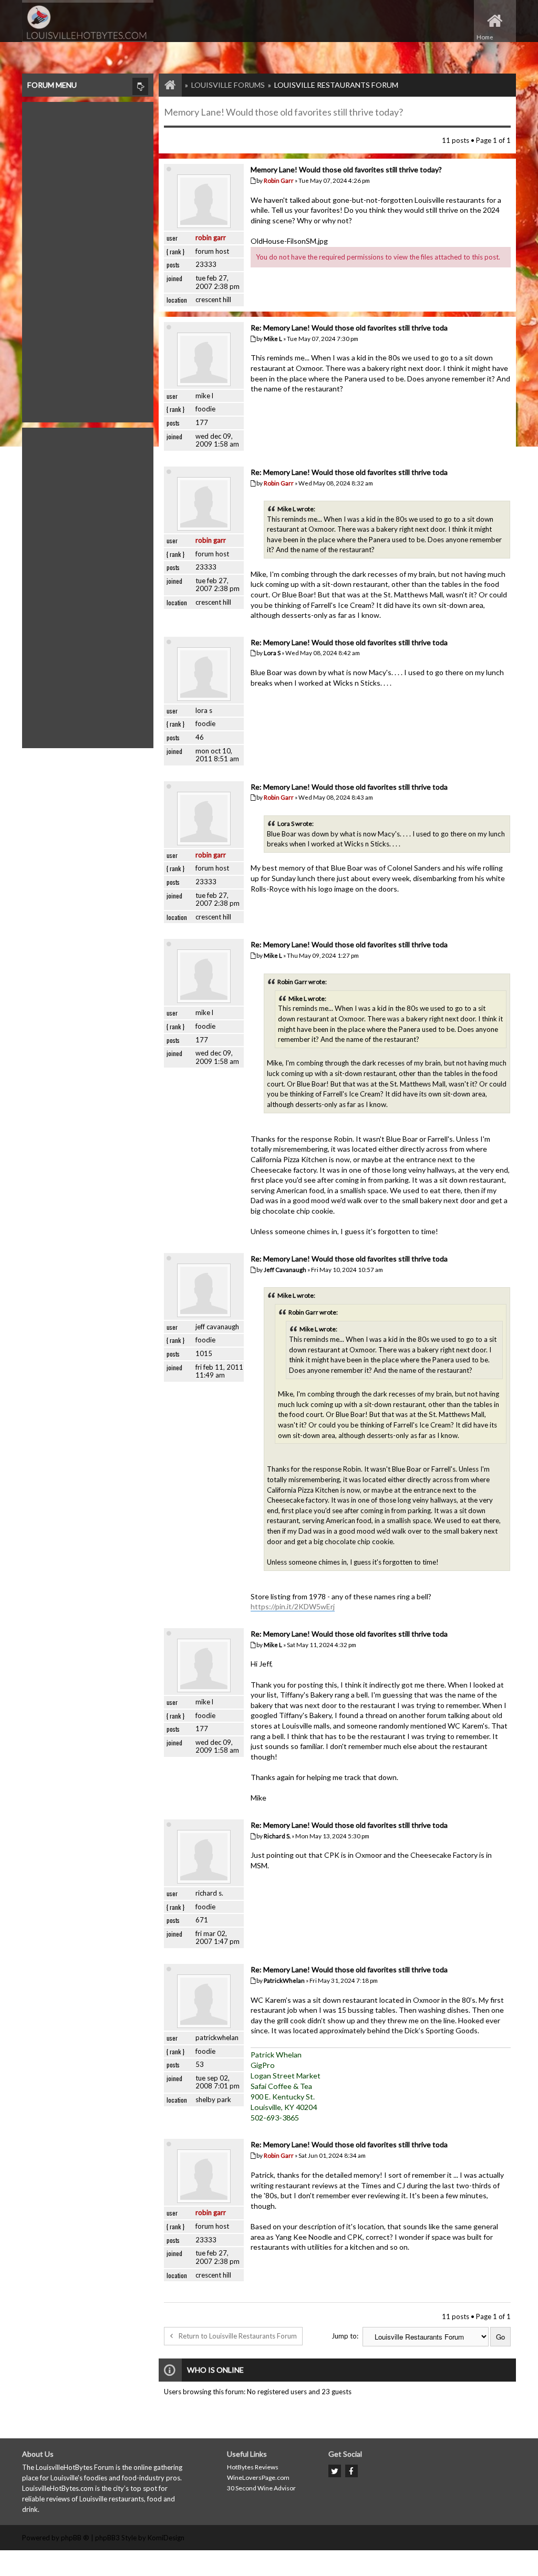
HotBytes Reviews (253, 2467)
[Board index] (165, 85)
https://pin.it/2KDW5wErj (293, 1606)
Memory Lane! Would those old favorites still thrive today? (283, 112)
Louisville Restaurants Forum (336, 85)
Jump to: (345, 2336)
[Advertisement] (88, 260)
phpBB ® (75, 2538)
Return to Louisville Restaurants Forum (238, 2336)
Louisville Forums (228, 85)
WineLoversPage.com (258, 2477)
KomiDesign (166, 2538)
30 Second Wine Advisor (261, 2488)
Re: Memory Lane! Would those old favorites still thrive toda (349, 328)
